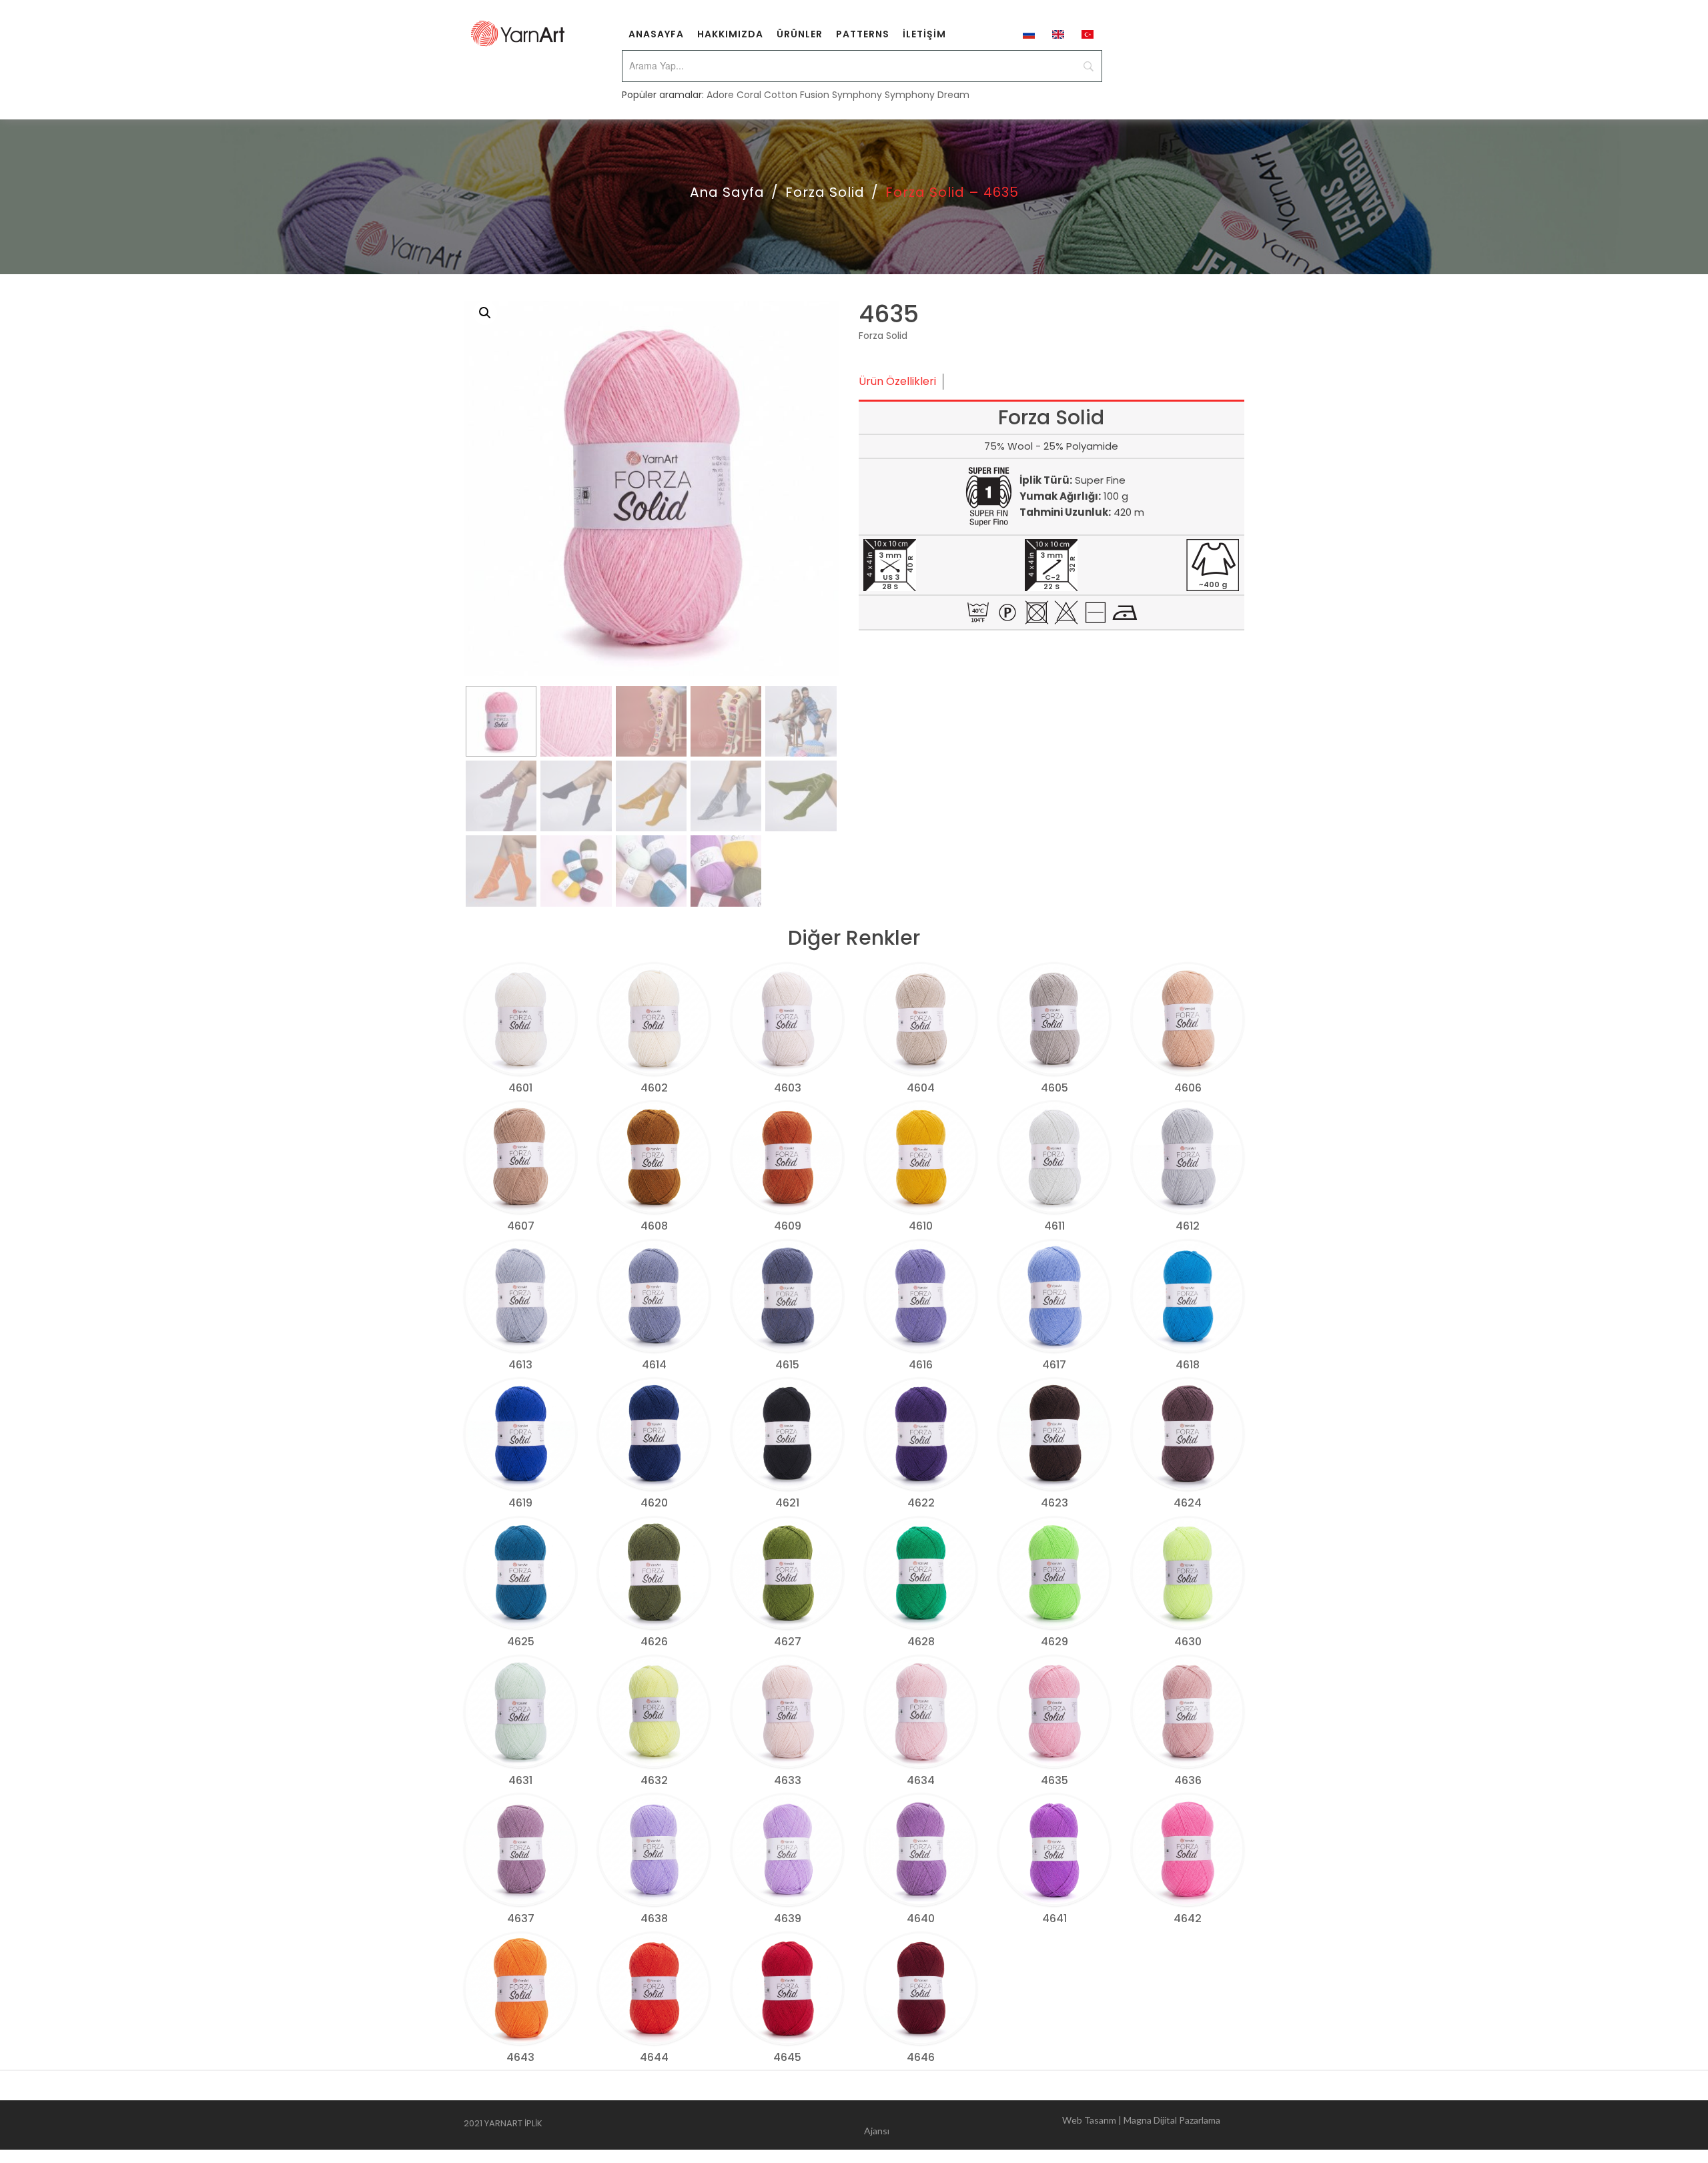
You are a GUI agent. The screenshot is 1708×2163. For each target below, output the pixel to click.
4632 (654, 1780)
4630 (1188, 1642)
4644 (654, 2057)
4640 (921, 1918)
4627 (788, 1642)
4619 (520, 1503)
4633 (788, 1780)
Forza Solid (825, 192)
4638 (654, 1918)
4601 (520, 1088)
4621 (787, 1503)
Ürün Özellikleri (897, 381)
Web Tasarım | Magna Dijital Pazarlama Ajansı (1042, 2125)
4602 (654, 1088)
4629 (1054, 1642)
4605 (1054, 1088)
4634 (921, 1780)
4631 (520, 1780)
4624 (1188, 1503)
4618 (1188, 1365)
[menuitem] (656, 33)
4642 (1188, 1918)
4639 (788, 1918)
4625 (521, 1642)
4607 (521, 1226)
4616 (921, 1365)
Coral (749, 95)
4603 (788, 1088)
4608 (654, 1226)
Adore (720, 95)
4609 (788, 1226)
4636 (1188, 1780)
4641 (1054, 1918)
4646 (921, 2057)
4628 (921, 1642)
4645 (787, 2057)
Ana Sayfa (727, 192)
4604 (921, 1088)
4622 (921, 1503)
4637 (521, 1918)
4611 (1054, 1226)
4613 (520, 1365)
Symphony (857, 95)
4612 (1188, 1226)
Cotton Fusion (797, 95)
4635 (1054, 1780)
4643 (520, 2057)
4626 (654, 1642)
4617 (1054, 1365)
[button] (485, 313)
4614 (654, 1365)
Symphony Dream (927, 95)
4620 (654, 1503)
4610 (921, 1226)
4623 (1054, 1503)
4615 (787, 1365)
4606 (1188, 1088)
